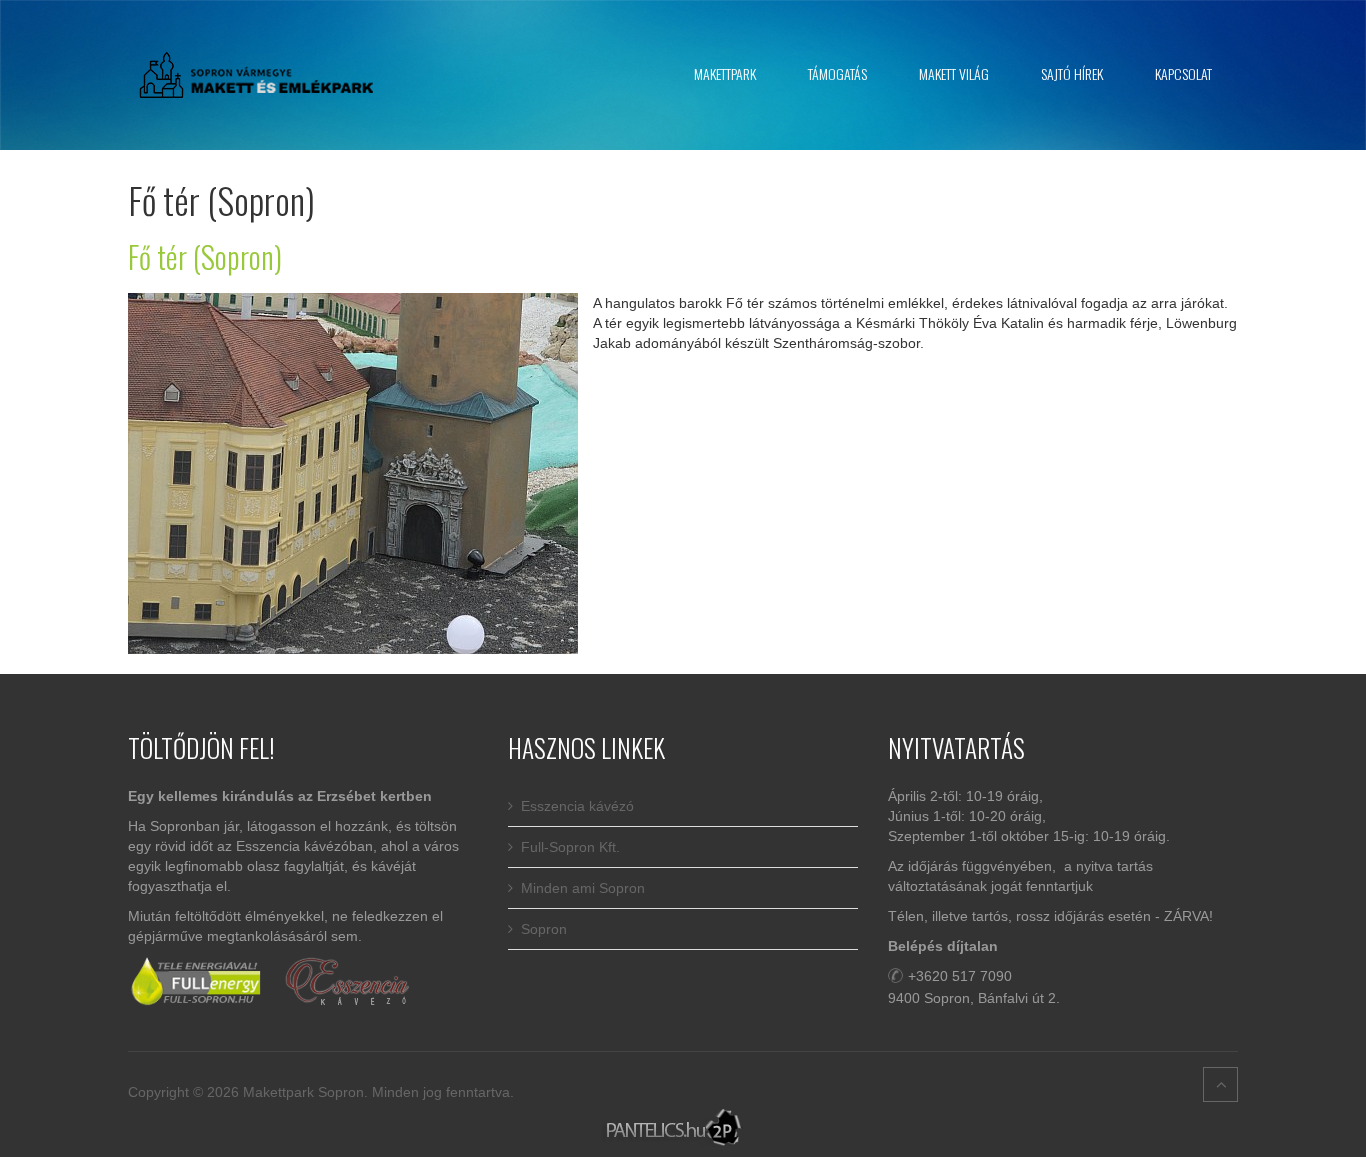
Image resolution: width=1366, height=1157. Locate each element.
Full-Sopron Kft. (570, 847)
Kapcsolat (1183, 73)
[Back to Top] (1220, 1084)
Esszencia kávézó (577, 806)
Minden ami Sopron (583, 888)
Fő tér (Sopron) (205, 256)
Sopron (544, 929)
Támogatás (837, 73)
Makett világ (954, 73)
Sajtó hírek (1072, 73)
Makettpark (725, 73)
